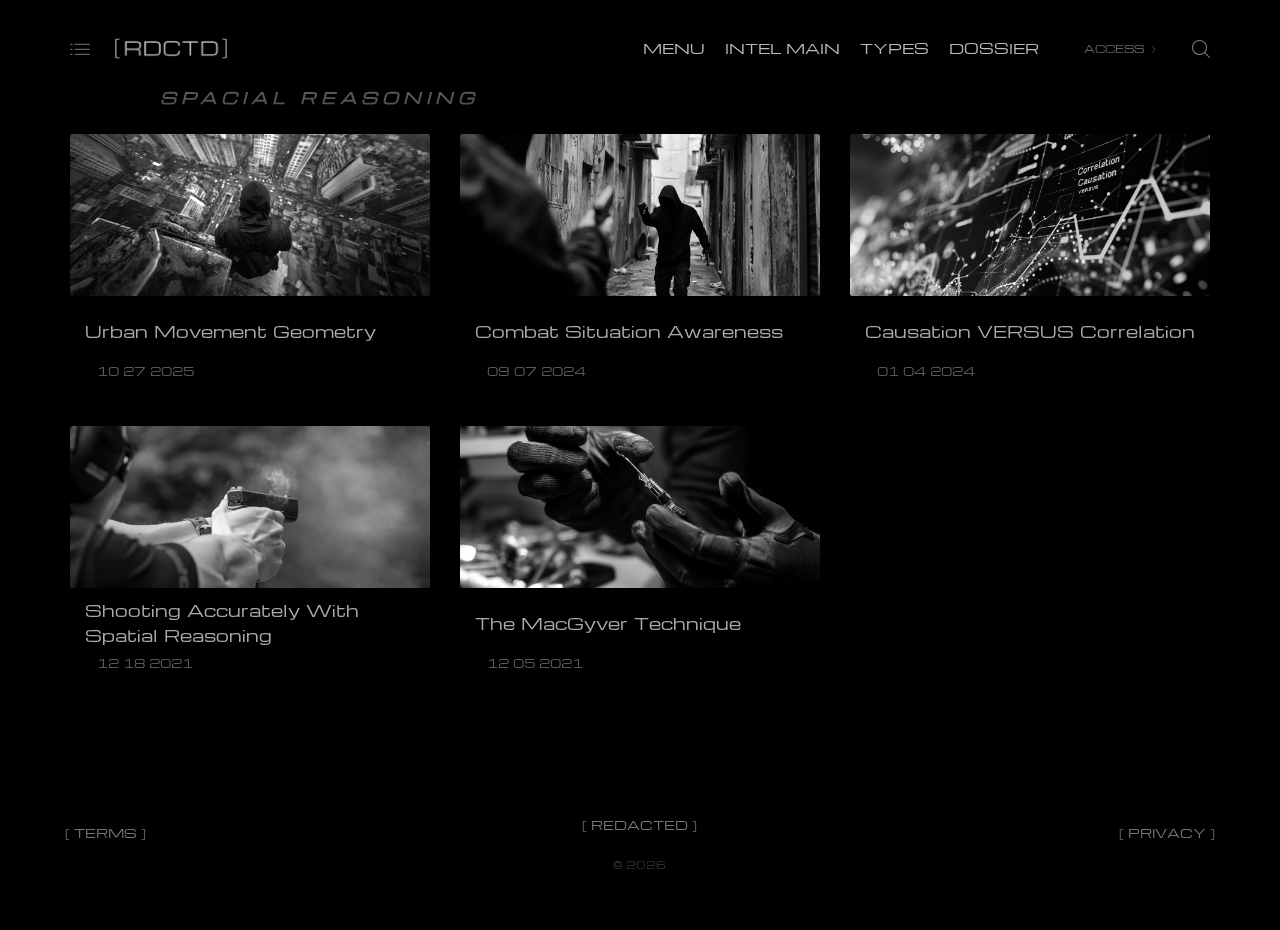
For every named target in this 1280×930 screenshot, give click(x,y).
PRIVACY (1167, 832)
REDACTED (639, 824)
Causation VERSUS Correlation (1030, 331)
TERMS (105, 832)
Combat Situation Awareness (629, 331)
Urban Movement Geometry (230, 331)
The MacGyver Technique (608, 623)
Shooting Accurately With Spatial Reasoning (222, 622)
